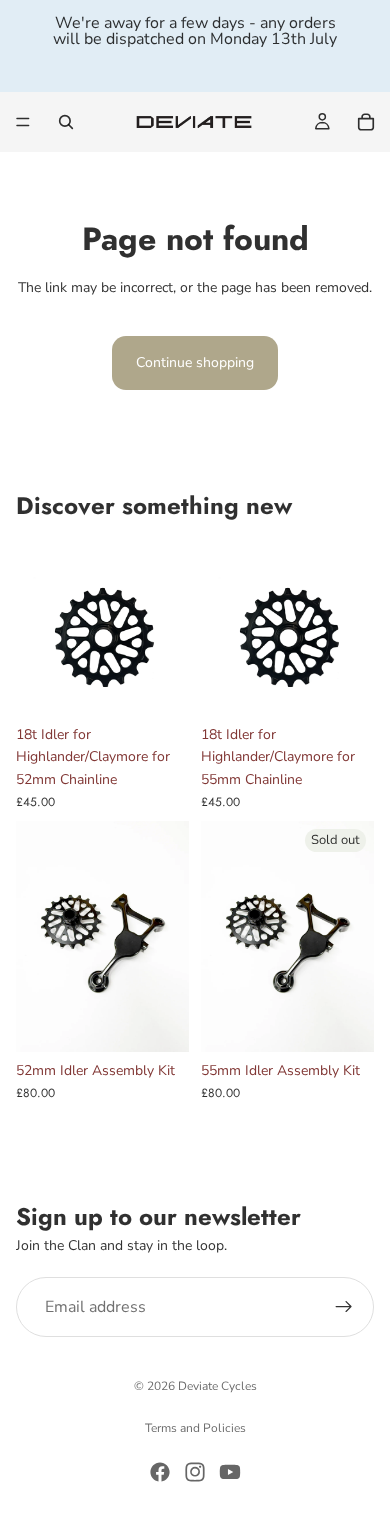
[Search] (66, 122)
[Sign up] (344, 1307)
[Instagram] (195, 1472)
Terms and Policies (195, 1428)
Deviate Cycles (217, 1386)
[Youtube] (230, 1472)
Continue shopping (195, 362)
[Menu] (23, 122)
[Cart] (366, 122)
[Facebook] (160, 1472)
